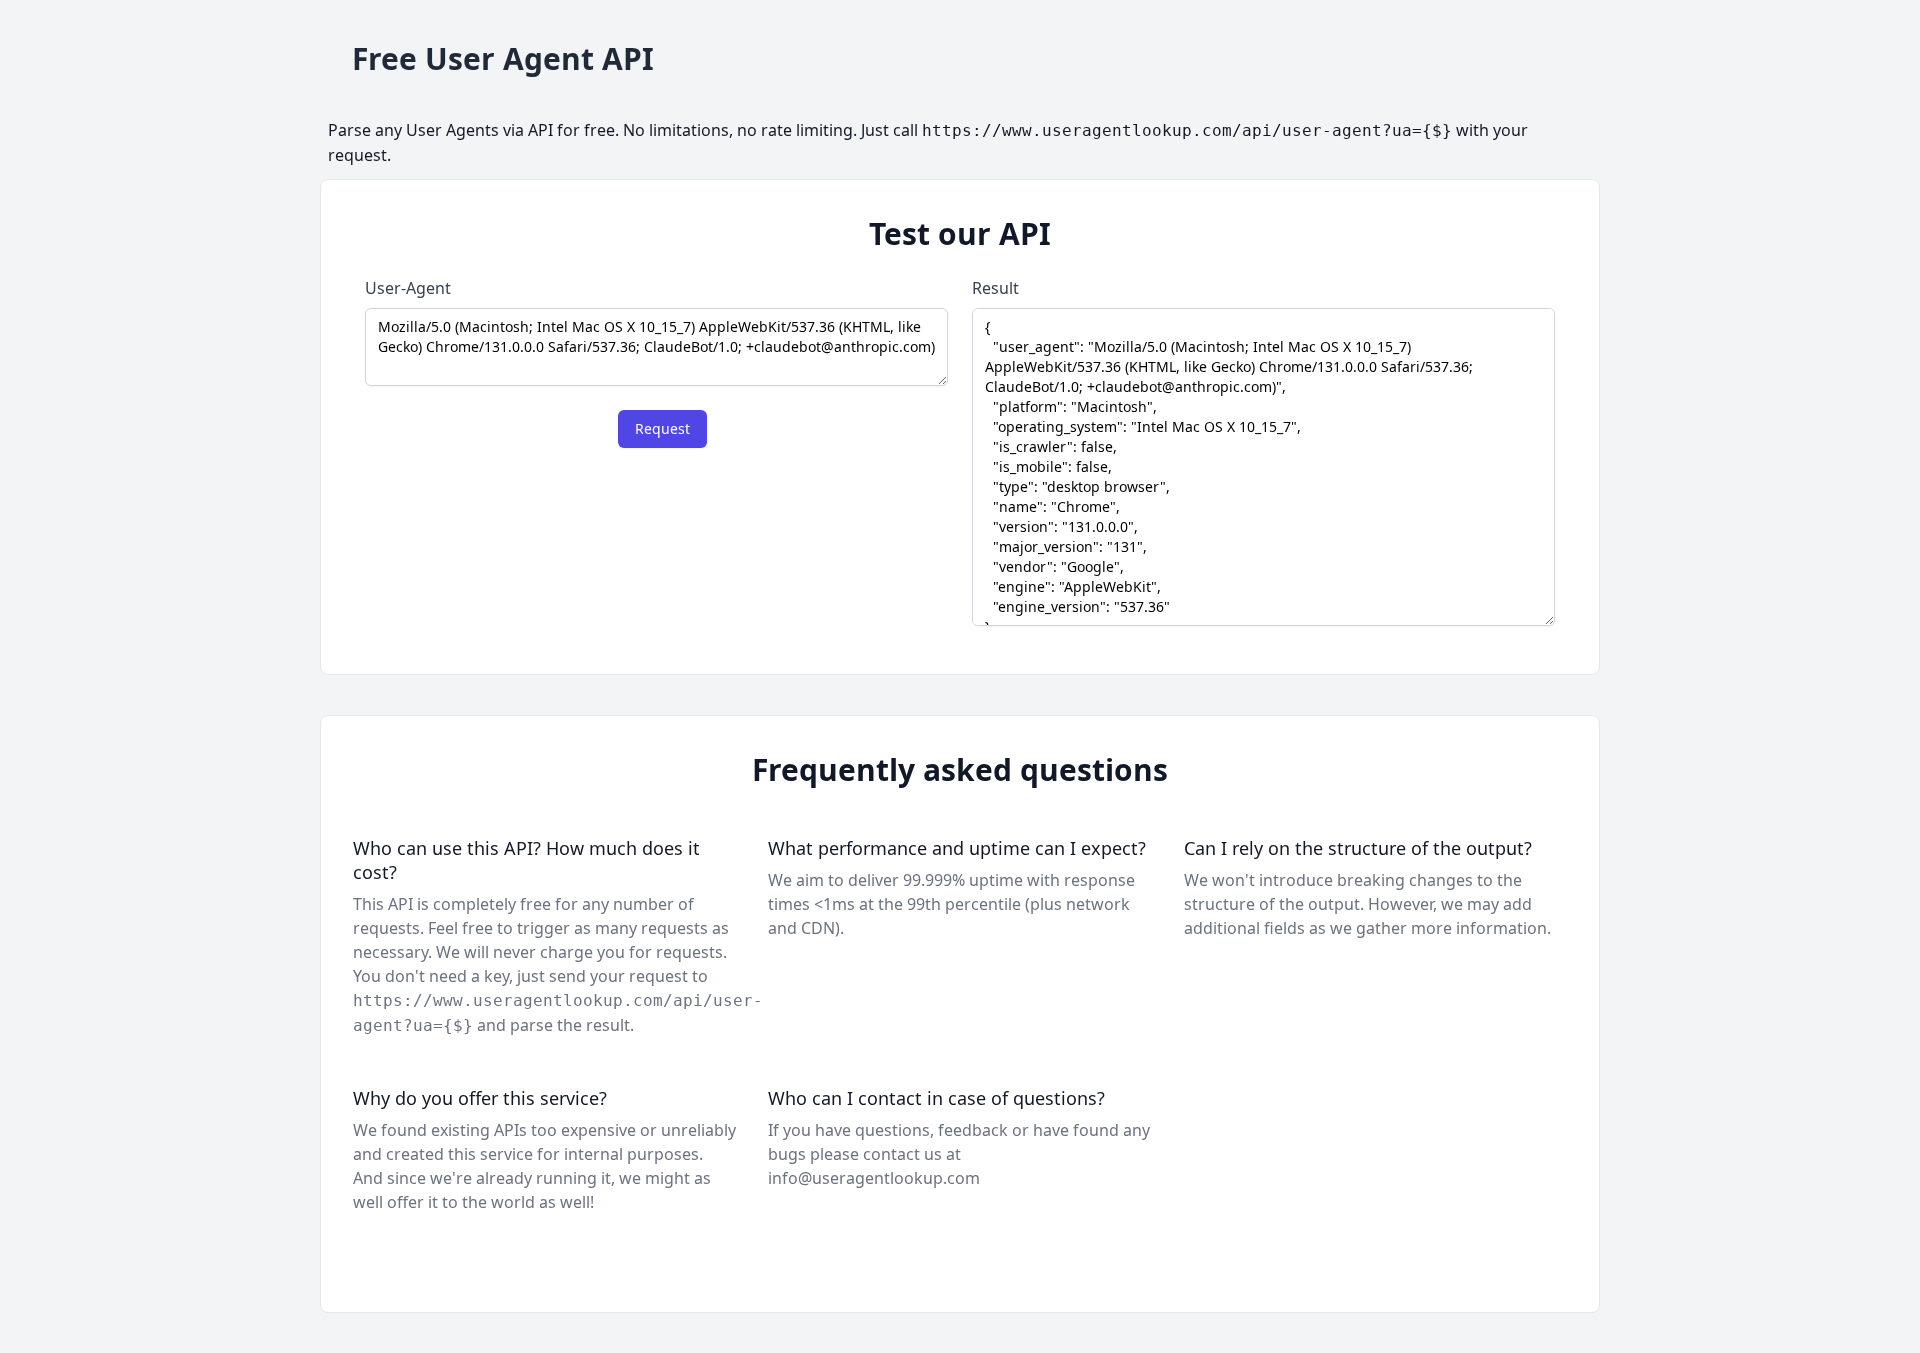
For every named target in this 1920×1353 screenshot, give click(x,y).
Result (995, 288)
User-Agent (408, 288)
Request (662, 428)
